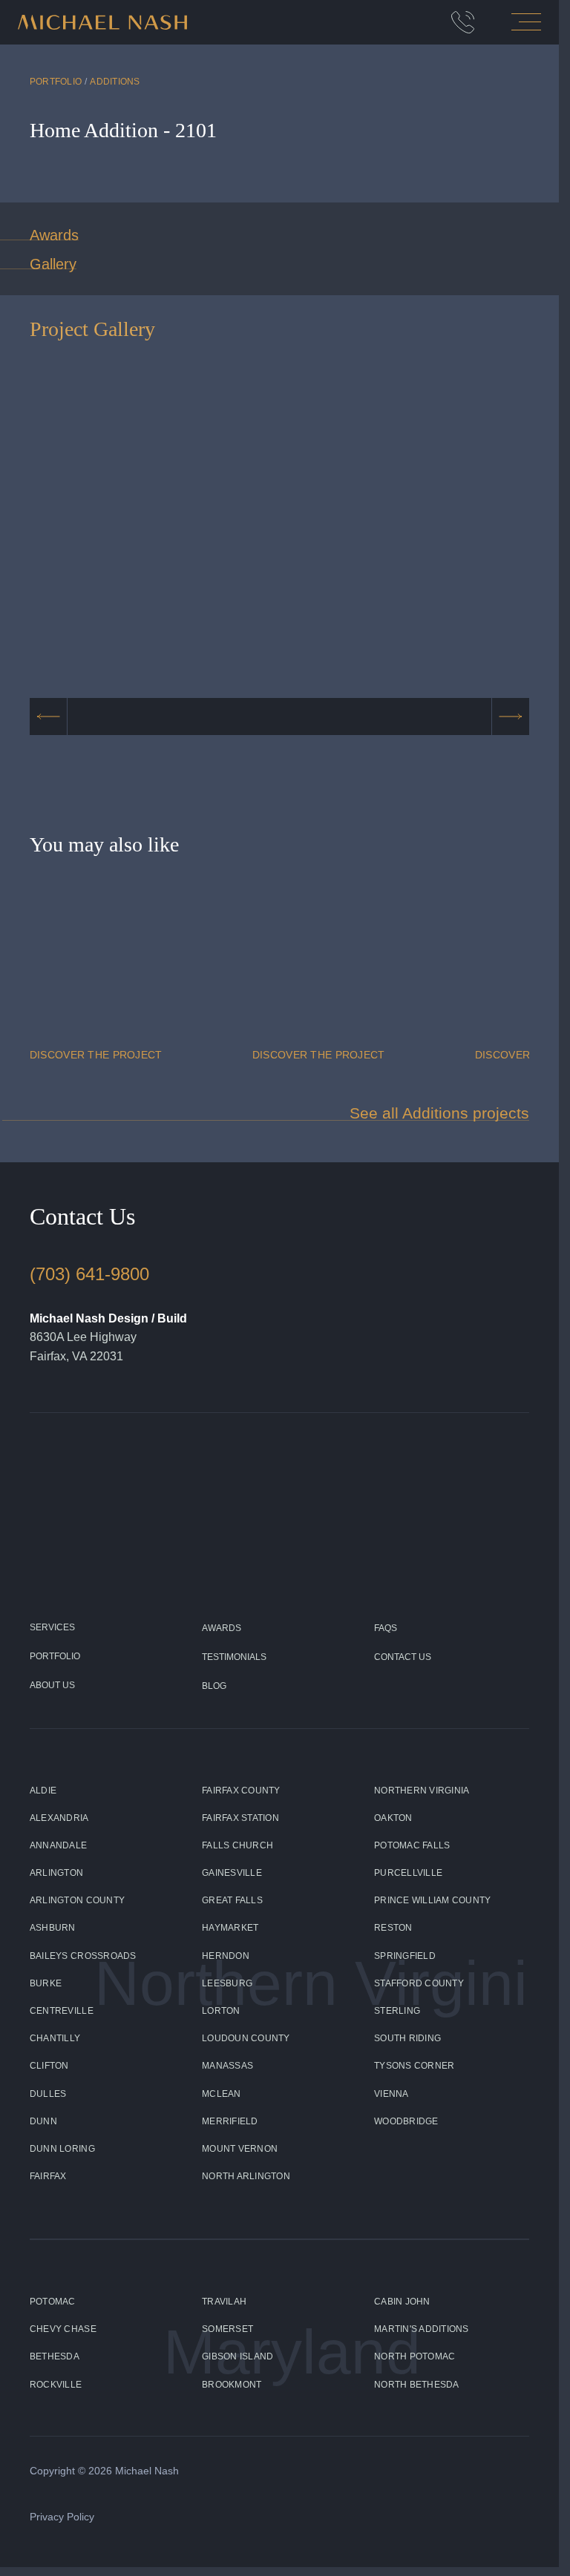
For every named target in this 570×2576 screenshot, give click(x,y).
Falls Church (237, 1845)
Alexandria (59, 1818)
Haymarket (230, 1928)
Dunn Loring (62, 2149)
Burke (46, 1983)
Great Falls (232, 1900)
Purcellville (408, 1873)
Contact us (403, 1657)
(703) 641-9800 (89, 1274)
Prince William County (432, 1900)
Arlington (56, 1873)
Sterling (397, 2011)
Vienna (392, 2094)
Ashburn (53, 1928)
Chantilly (55, 2038)
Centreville (62, 2011)
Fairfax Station (240, 1818)
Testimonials (234, 1657)
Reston (393, 1928)
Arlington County (77, 1900)
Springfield (405, 1956)
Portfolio (56, 82)
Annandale (58, 1845)
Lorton (221, 2011)
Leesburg (227, 1983)
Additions (115, 82)
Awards (54, 235)
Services (52, 1627)
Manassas (227, 2066)
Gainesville (232, 1873)
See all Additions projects (439, 1113)
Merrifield (230, 2121)
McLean (222, 2094)
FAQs (386, 1628)
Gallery (53, 264)
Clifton (49, 2066)
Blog (214, 1686)
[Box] (463, 22)
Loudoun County (246, 2038)
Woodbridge (406, 2121)
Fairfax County (241, 1791)
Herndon (226, 1956)
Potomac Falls (412, 1845)
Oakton (393, 1818)
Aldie (43, 1791)
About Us (52, 1685)
